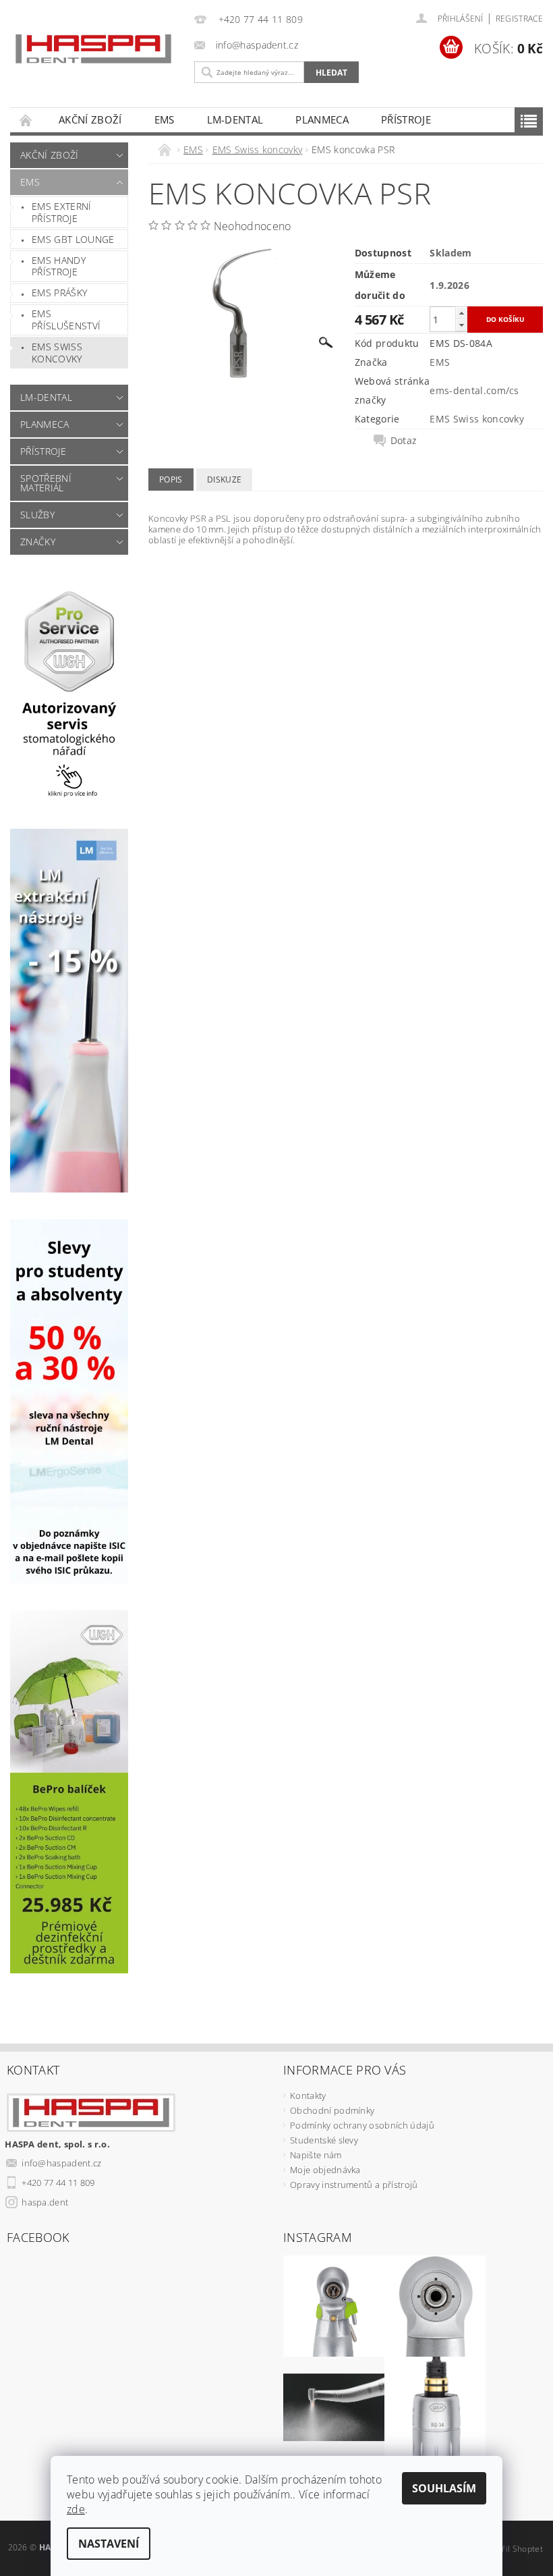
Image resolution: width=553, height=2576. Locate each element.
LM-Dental (235, 119)
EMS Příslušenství (66, 320)
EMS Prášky (59, 293)
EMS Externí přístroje (62, 212)
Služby (37, 515)
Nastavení (109, 2544)
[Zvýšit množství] (461, 313)
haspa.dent (45, 2202)
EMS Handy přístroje (59, 266)
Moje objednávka (325, 2170)
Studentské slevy (324, 2140)
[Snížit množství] (461, 325)
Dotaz (404, 441)
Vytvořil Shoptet (512, 2549)
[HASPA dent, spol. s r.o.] (93, 49)
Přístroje (406, 119)
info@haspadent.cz (61, 2163)
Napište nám (316, 2155)
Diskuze (224, 479)
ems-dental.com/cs (474, 390)
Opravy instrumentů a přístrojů (354, 2185)
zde (76, 2509)
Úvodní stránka (26, 120)
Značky (38, 542)
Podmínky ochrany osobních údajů (362, 2125)
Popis (171, 479)
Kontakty (308, 2095)
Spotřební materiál (46, 483)
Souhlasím (444, 2488)
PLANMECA (322, 119)
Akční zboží (90, 119)
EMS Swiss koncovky (57, 353)
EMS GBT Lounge (73, 239)
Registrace (519, 19)
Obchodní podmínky (332, 2110)
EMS (165, 119)
